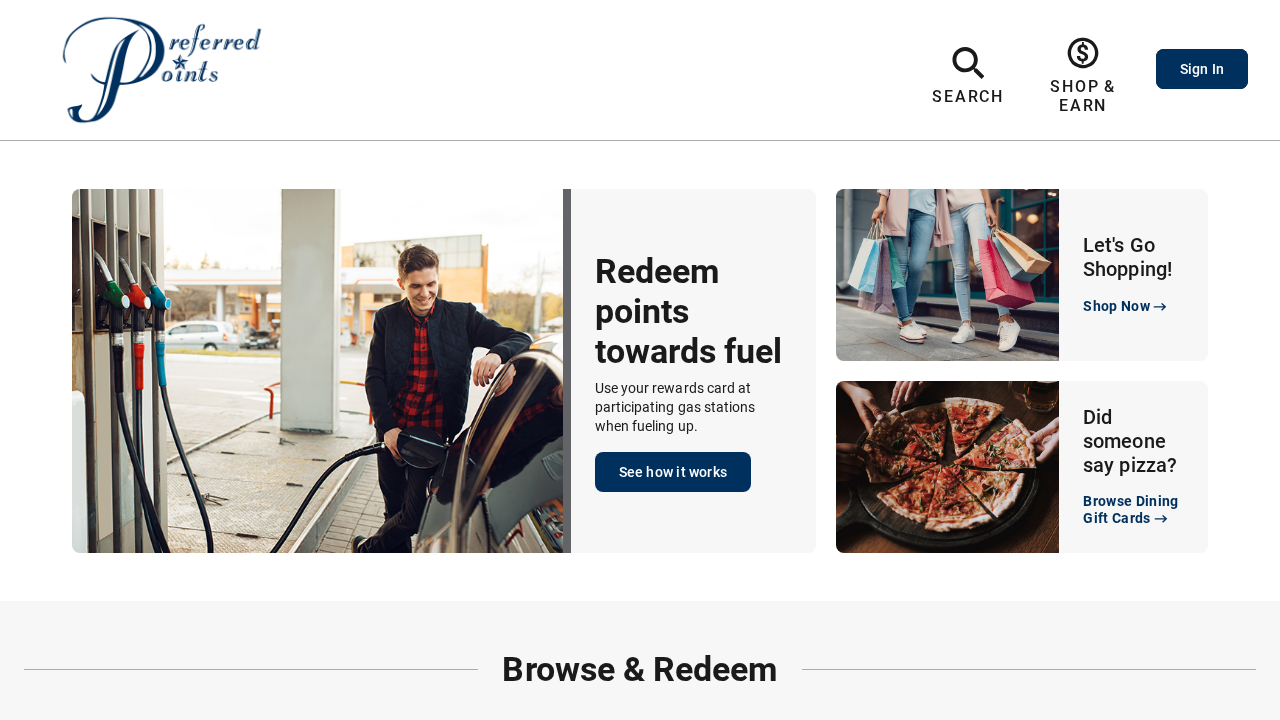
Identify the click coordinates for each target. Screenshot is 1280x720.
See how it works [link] (673, 472)
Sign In (1202, 69)
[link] (1083, 76)
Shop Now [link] (1116, 306)
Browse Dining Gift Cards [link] (1131, 509)
